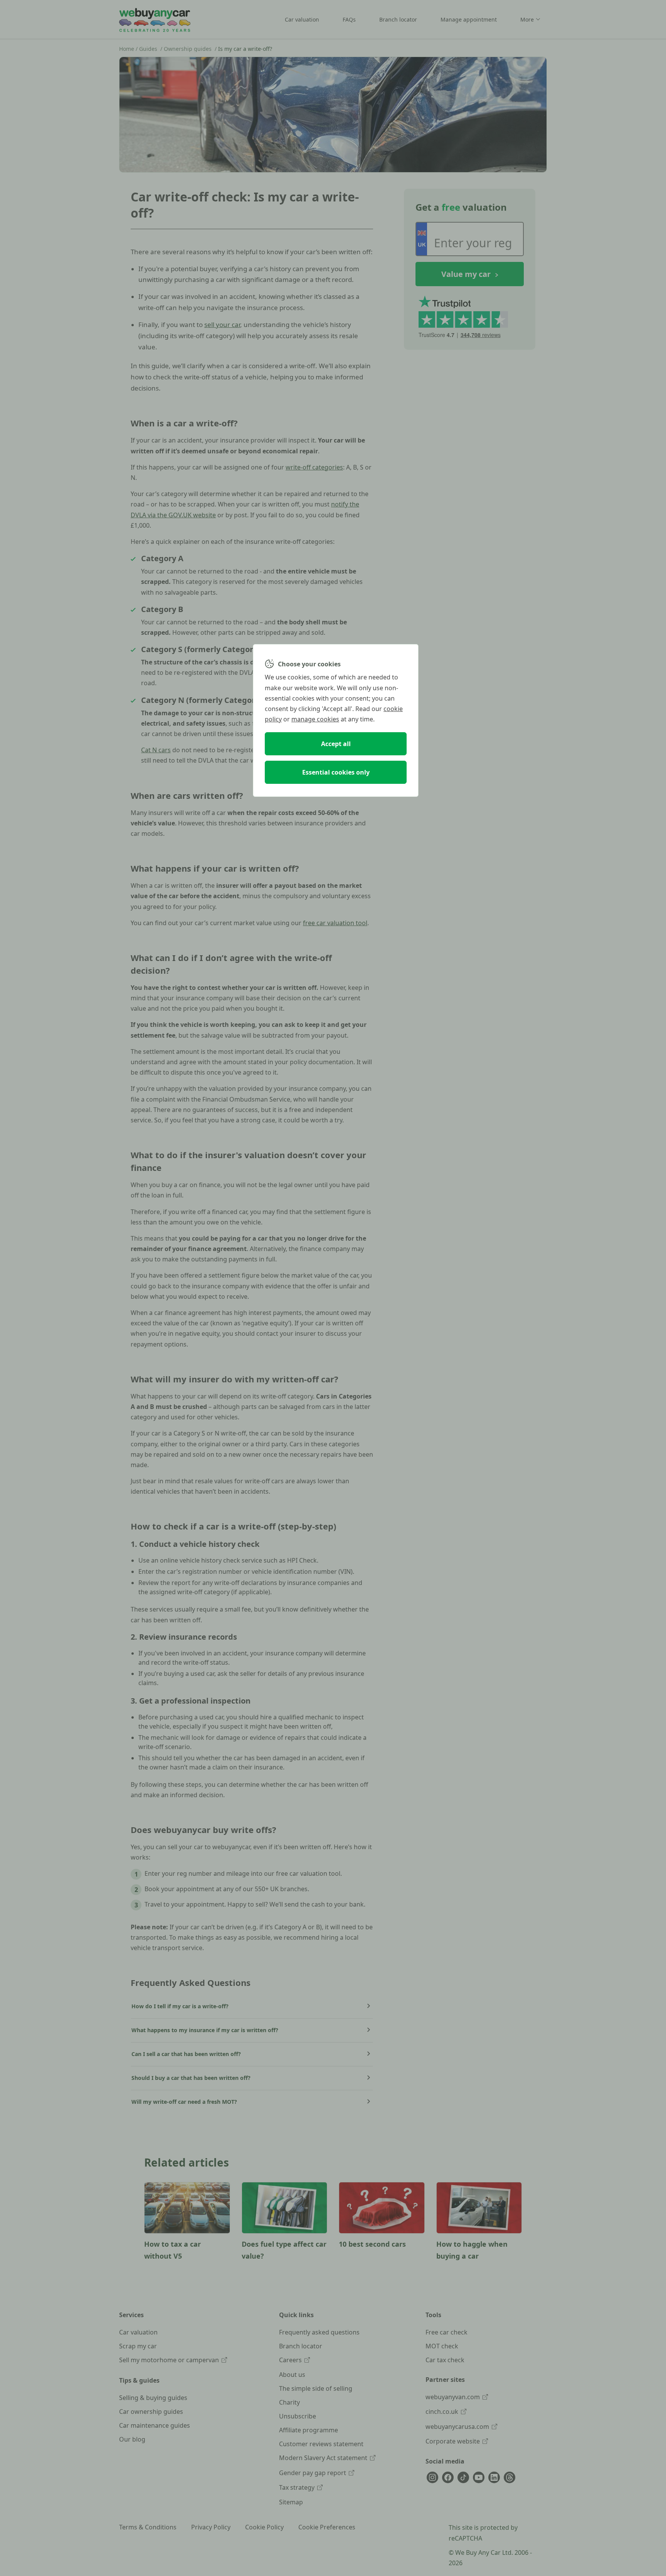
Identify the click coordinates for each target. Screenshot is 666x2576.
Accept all (336, 744)
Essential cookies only (336, 772)
